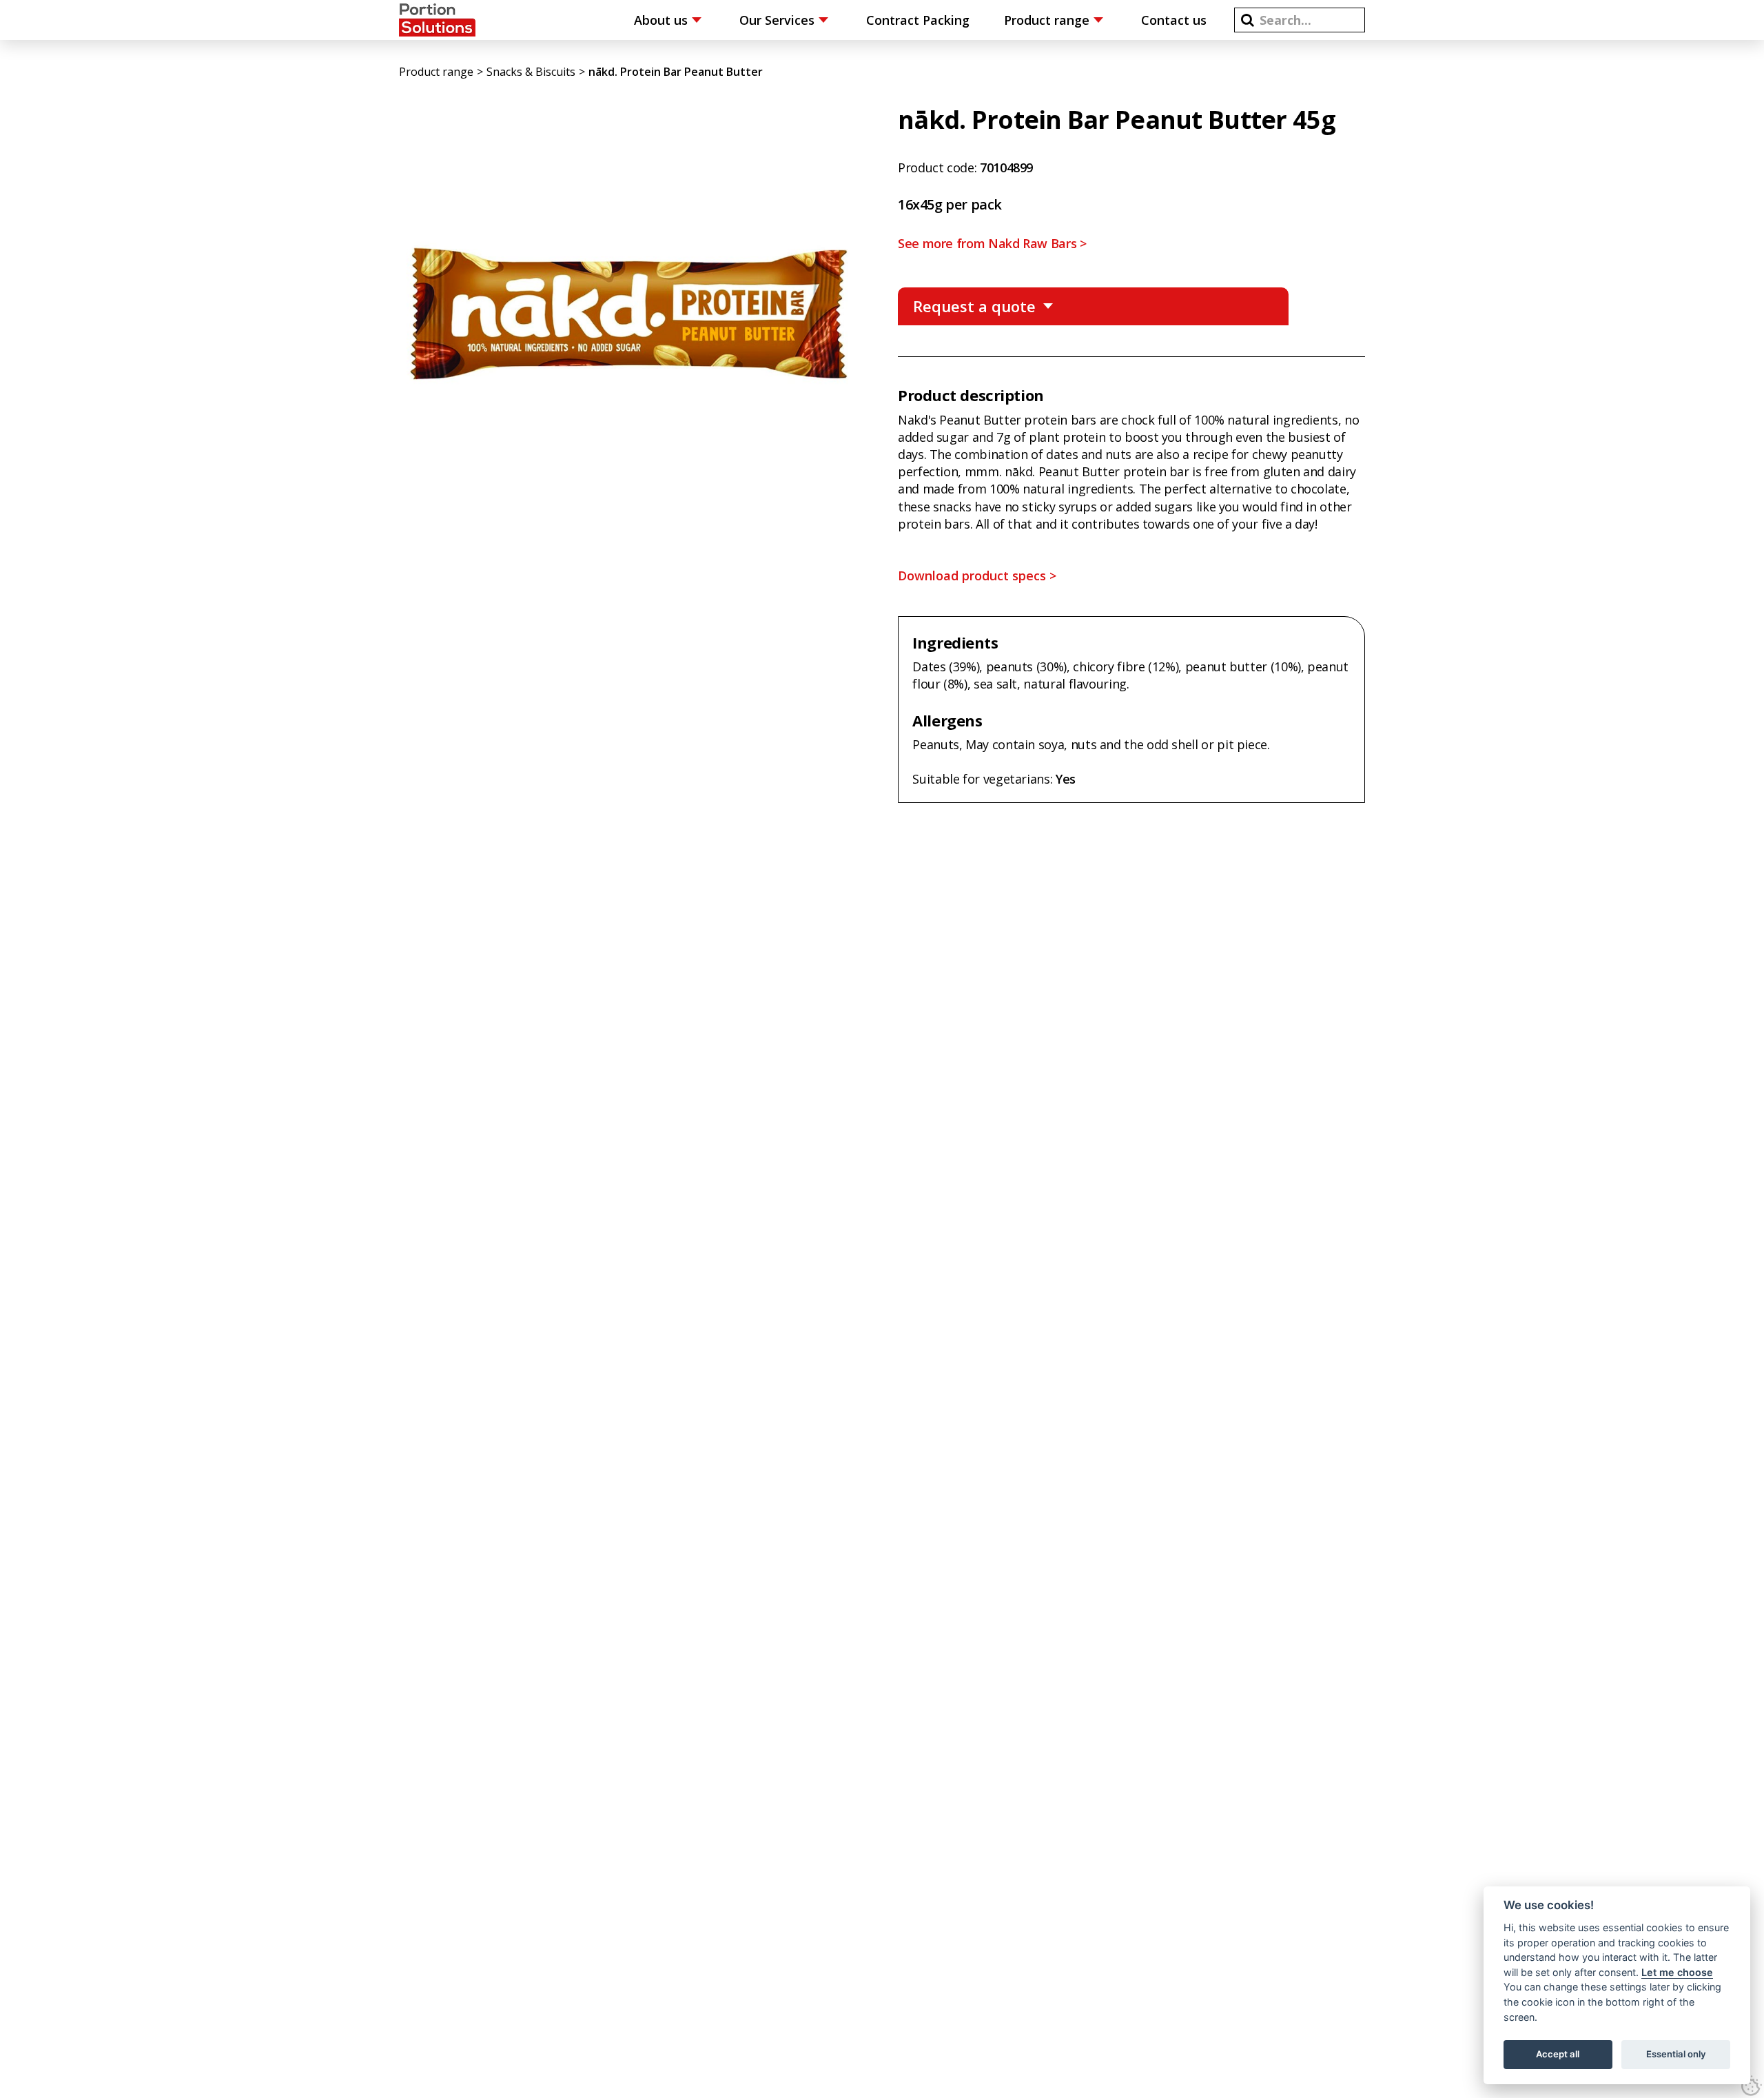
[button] (1248, 20)
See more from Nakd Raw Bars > (992, 243)
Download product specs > (977, 576)
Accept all (1558, 2054)
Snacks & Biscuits (531, 72)
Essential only (1676, 2054)
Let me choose (1677, 1972)
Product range (436, 72)
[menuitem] (669, 20)
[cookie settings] (1752, 2086)
